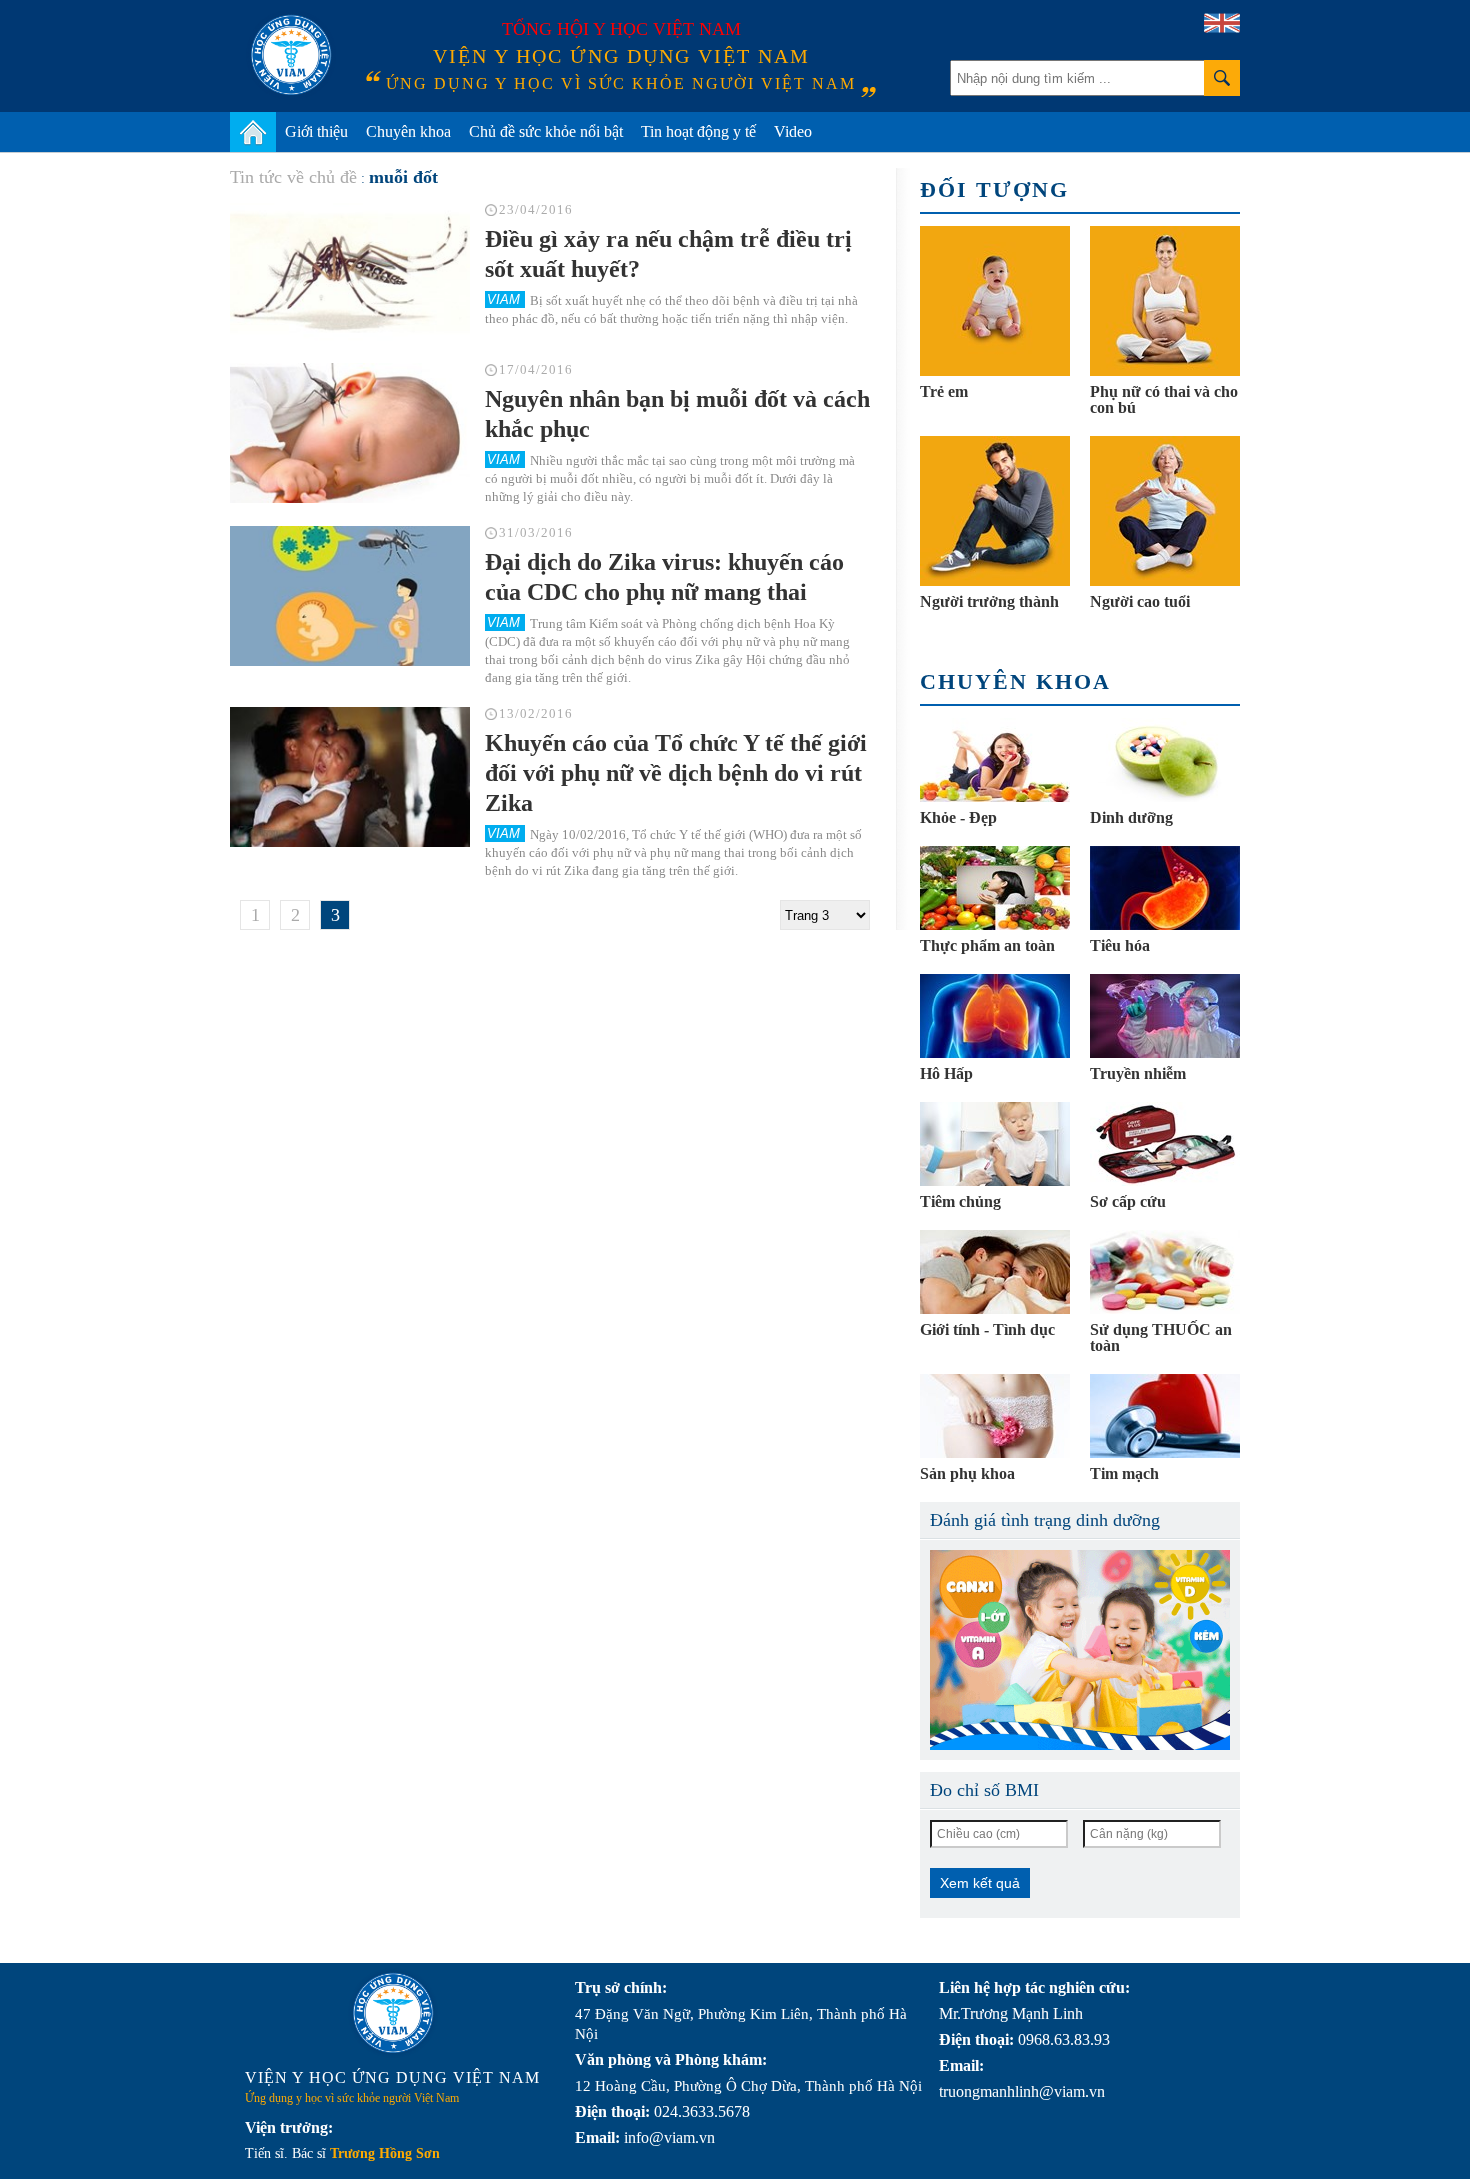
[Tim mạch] (1165, 1416)
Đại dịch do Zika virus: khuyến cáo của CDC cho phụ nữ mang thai (664, 577)
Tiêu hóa (1120, 945)
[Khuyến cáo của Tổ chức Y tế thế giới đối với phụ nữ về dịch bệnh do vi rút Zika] (350, 777)
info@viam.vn (669, 2137)
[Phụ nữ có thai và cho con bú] (1165, 301)
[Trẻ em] (995, 301)
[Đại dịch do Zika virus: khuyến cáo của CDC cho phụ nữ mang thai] (350, 596)
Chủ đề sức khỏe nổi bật (546, 131)
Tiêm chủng (960, 1201)
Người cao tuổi (1140, 601)
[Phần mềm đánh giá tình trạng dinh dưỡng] (1080, 1650)
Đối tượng (994, 189)
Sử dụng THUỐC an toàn (1161, 1337)
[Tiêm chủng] (995, 1144)
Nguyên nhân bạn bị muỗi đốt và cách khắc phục (677, 414)
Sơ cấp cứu (1128, 1201)
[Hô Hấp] (995, 1016)
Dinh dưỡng (1131, 817)
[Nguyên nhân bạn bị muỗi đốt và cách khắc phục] (350, 433)
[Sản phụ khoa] (995, 1416)
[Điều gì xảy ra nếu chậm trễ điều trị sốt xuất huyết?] (350, 273)
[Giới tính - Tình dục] (995, 1272)
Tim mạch (1124, 1473)
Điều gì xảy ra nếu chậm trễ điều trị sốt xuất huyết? (668, 254)
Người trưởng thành (989, 601)
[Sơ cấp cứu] (1165, 1144)
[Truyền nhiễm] (1165, 1016)
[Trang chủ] (253, 132)
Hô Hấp (946, 1073)
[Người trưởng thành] (995, 511)
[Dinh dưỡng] (1165, 760)
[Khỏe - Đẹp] (995, 760)
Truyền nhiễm (1138, 1073)
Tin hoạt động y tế (698, 131)
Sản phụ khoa (967, 1473)
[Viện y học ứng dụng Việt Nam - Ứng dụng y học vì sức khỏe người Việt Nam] (291, 55)
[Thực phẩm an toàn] (995, 888)
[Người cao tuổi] (1165, 511)
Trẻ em (944, 391)
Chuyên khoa (408, 131)
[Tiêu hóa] (1165, 888)
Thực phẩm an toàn (987, 945)
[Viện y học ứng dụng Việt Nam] (393, 2013)
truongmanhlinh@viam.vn (1022, 2091)
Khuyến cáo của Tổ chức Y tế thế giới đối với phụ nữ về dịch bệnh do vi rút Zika (676, 773)
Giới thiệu (316, 131)
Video (793, 131)
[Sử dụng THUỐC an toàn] (1165, 1272)
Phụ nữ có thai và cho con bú (1164, 399)
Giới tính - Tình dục (987, 1329)
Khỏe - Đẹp (958, 817)
